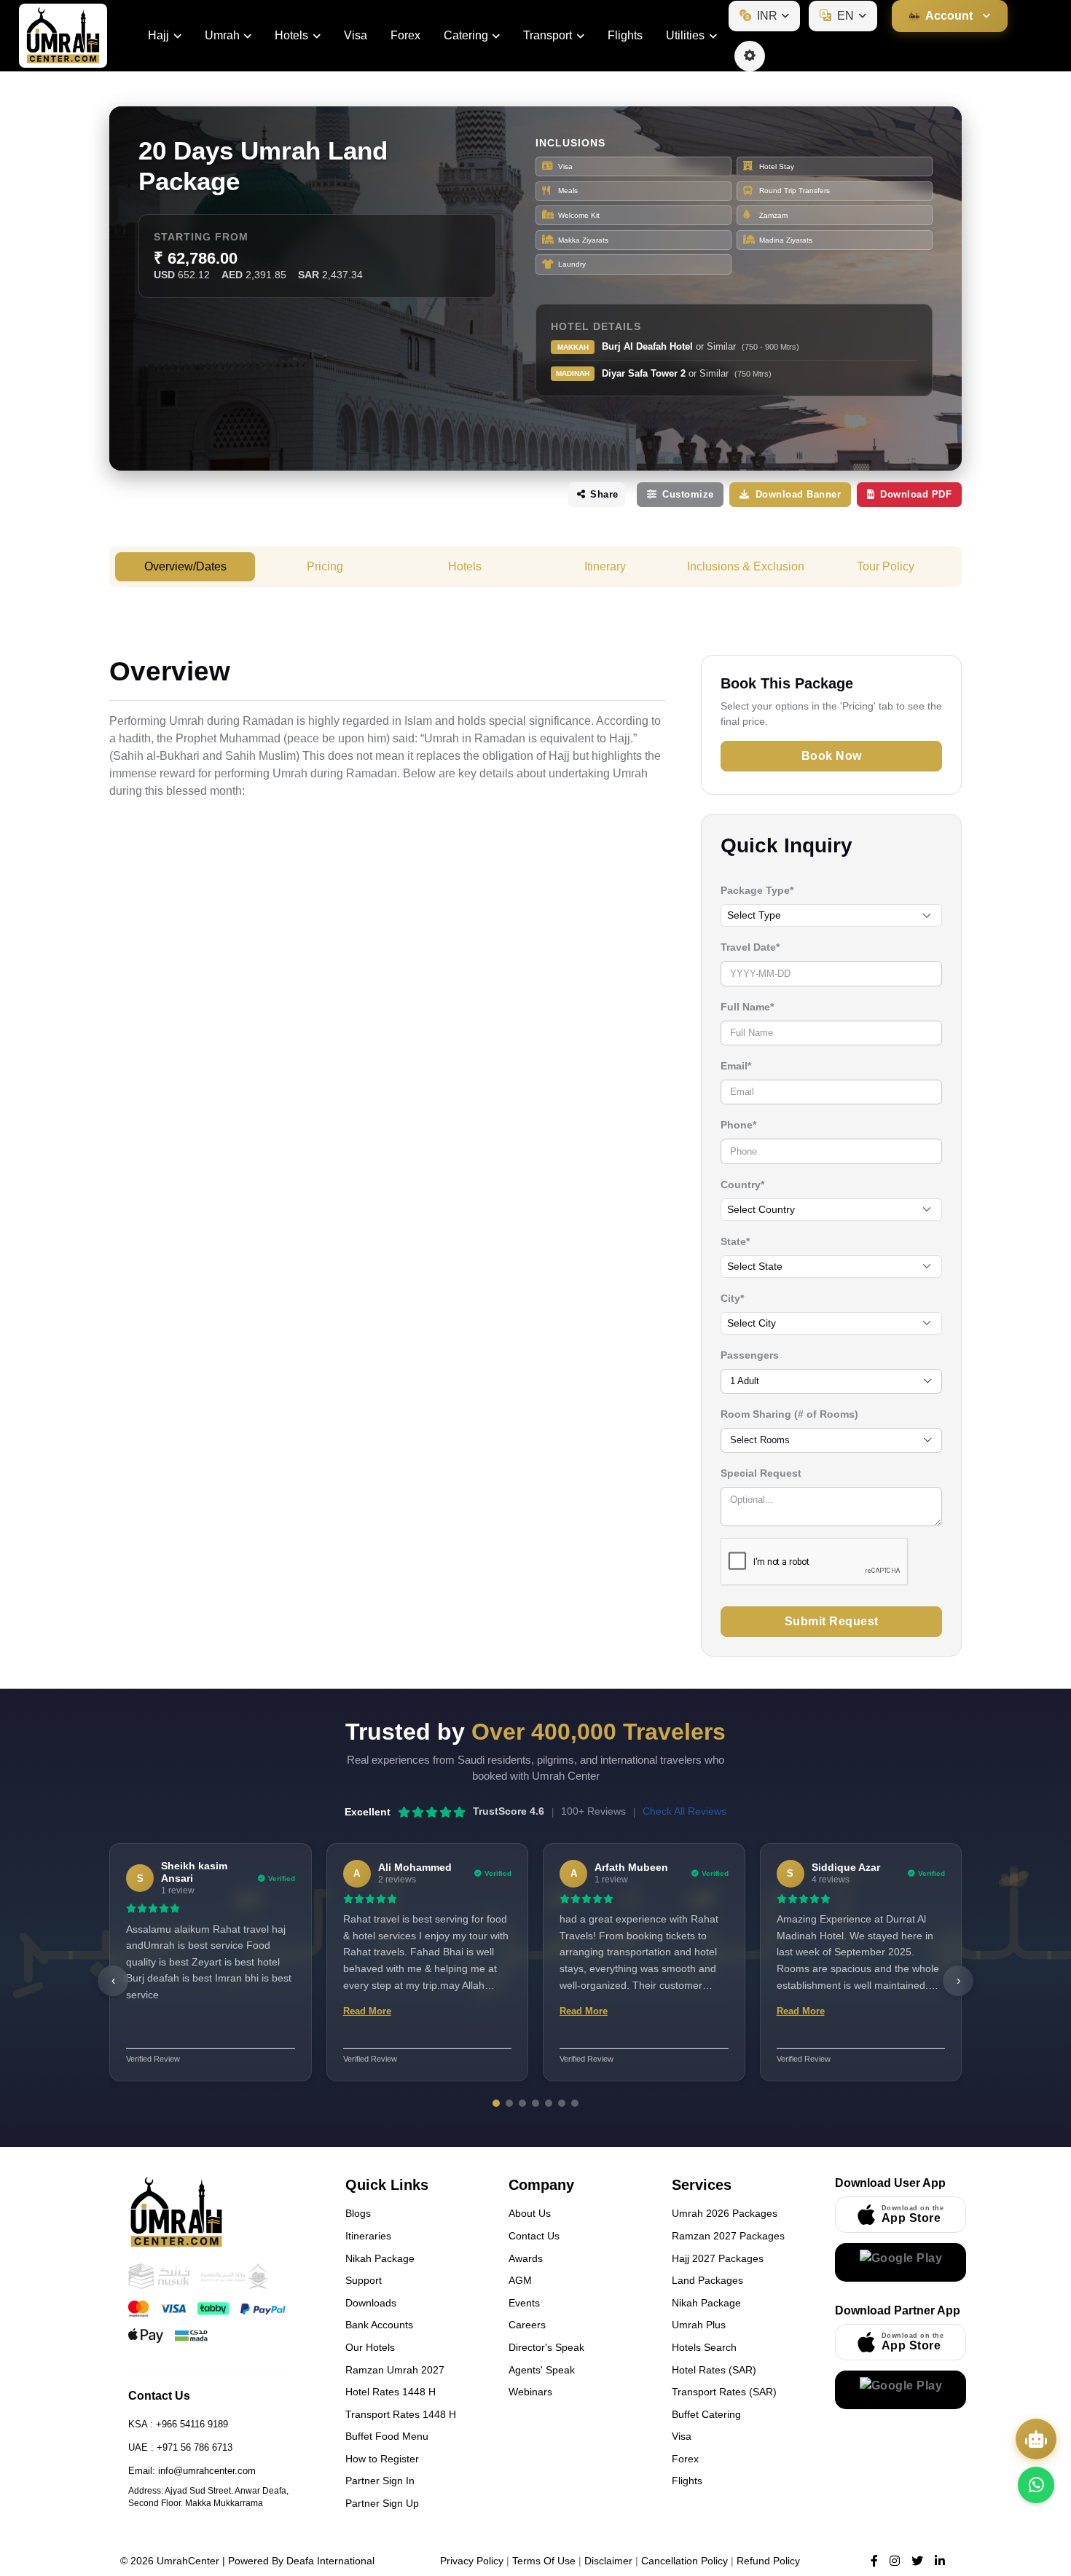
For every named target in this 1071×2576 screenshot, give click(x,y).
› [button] (958, 1980)
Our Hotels (370, 2347)
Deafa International (330, 2561)
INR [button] (767, 16)
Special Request (761, 1473)
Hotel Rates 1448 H (391, 2392)
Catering (466, 35)
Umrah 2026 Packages (725, 2213)
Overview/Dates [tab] (185, 566)
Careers (527, 2325)
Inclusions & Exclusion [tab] (746, 566)
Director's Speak (546, 2347)
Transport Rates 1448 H (401, 2414)
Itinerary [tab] (605, 566)
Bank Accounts (379, 2325)
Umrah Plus (699, 2325)
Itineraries (368, 2236)
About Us (530, 2213)
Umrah (222, 35)
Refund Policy (768, 2561)
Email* (736, 1066)
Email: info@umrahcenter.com (192, 2471)
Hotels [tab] (465, 566)
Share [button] (603, 494)
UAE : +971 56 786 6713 (180, 2447)
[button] (950, 16)
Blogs (358, 2213)
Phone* (738, 1125)
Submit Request (832, 1621)
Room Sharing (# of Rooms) (789, 1414)
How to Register (382, 2459)
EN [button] (846, 16)
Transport (548, 35)
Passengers (750, 1355)
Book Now (832, 756)
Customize (688, 494)
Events (524, 2303)
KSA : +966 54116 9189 (178, 2424)
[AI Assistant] (1036, 2439)
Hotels (291, 35)
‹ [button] (113, 1980)
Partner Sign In (380, 2481)
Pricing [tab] (325, 566)
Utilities (685, 35)
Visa (356, 35)
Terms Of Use (544, 2561)
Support (364, 2280)
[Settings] (750, 56)
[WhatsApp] (1036, 2485)
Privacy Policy (472, 2561)
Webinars (530, 2392)
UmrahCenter (188, 2561)
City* (732, 1298)
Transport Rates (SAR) (724, 2392)
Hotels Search (704, 2347)
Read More (367, 2011)
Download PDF (916, 494)
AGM (520, 2280)
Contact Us (534, 2236)
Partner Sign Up (382, 2503)
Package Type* (757, 890)
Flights (625, 35)
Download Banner (799, 494)
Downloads (371, 2303)
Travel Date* (750, 947)
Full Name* (747, 1007)
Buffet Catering (706, 2414)
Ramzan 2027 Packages (728, 2236)
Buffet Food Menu (387, 2436)
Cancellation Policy (684, 2561)
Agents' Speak (542, 2370)
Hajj (158, 35)
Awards (526, 2258)
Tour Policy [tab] (886, 566)
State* (735, 1241)
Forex (405, 35)
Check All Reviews (684, 1811)
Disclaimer (608, 2561)
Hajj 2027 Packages (718, 2258)
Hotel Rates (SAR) (714, 2370)
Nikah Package (380, 2258)
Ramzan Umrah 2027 (395, 2370)
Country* (742, 1185)
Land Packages (707, 2280)
